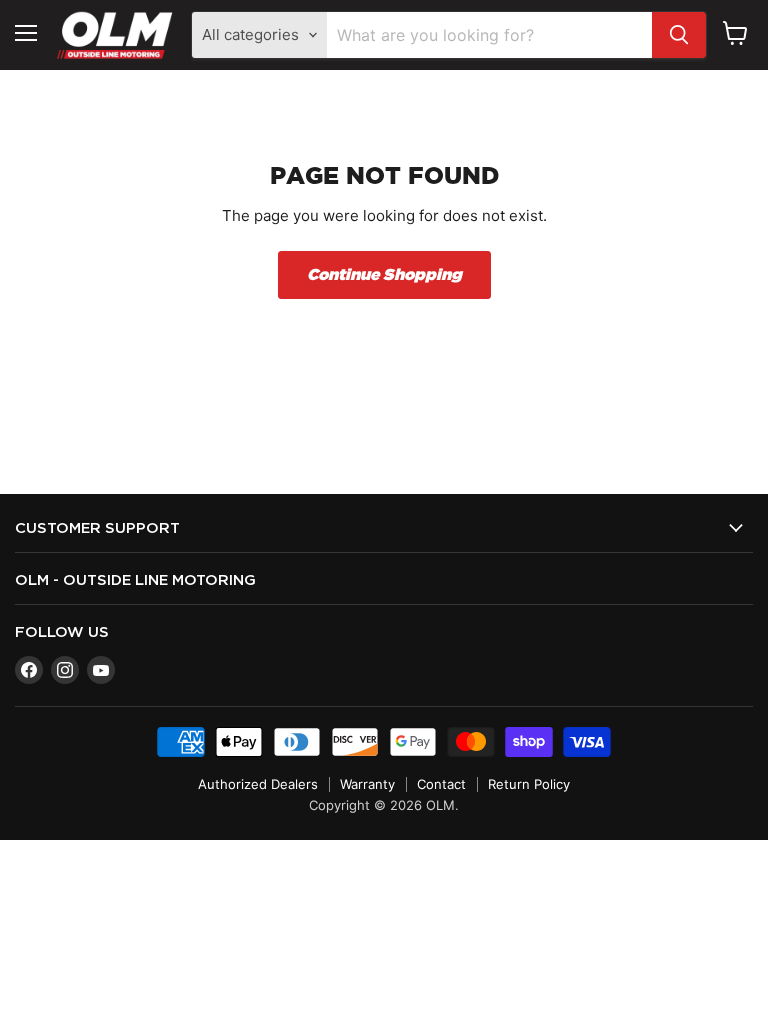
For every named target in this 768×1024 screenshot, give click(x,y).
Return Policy (529, 784)
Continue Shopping (384, 275)
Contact (441, 784)
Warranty (367, 784)
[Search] (679, 35)
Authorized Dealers (258, 784)
